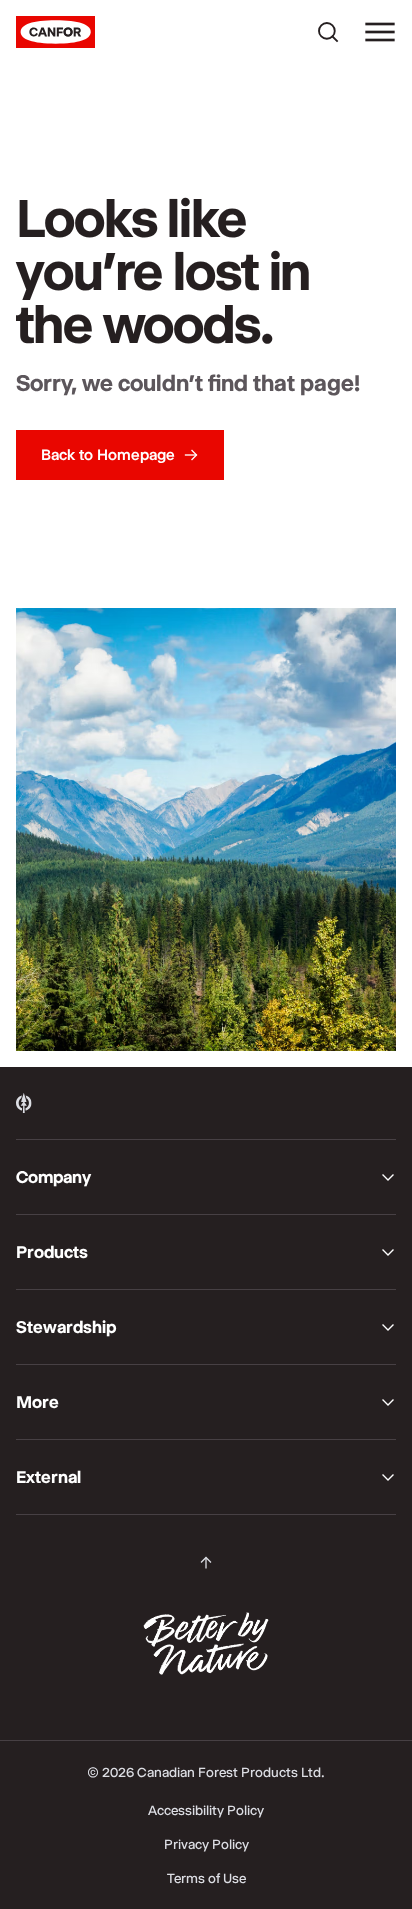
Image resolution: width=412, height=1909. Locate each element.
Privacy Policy (206, 1844)
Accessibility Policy (206, 1810)
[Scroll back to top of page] (206, 1563)
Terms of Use (206, 1878)
